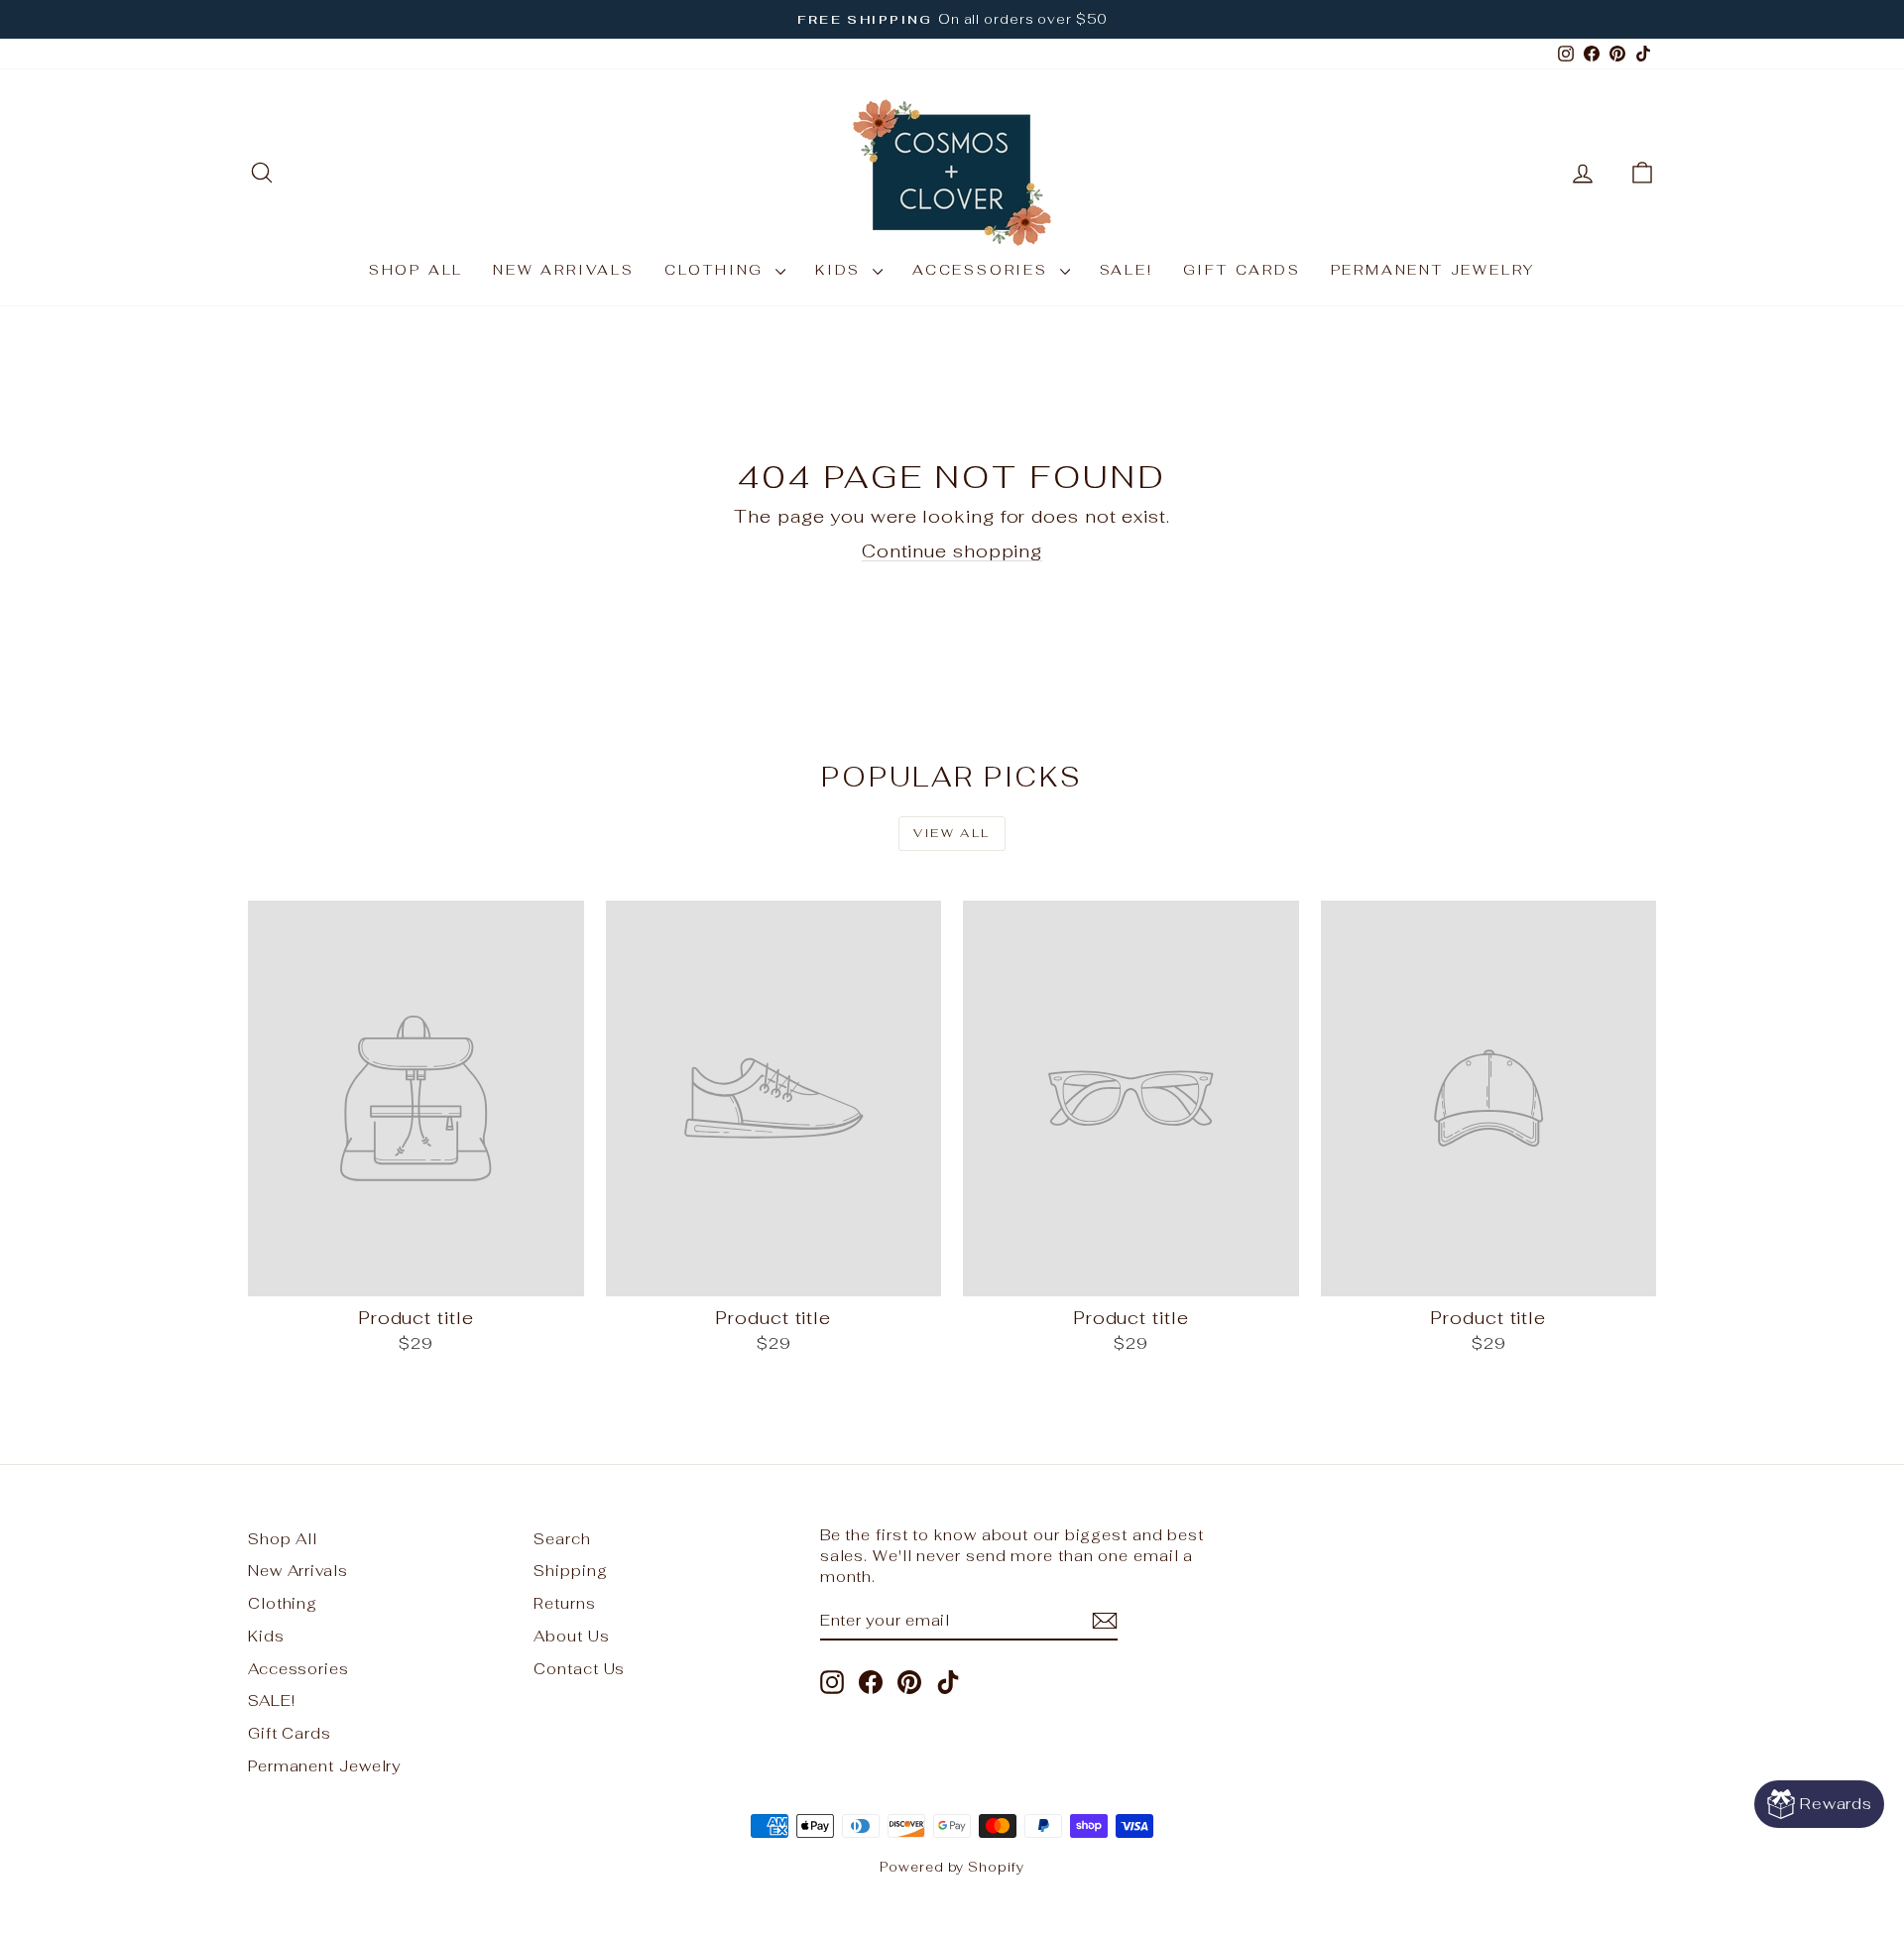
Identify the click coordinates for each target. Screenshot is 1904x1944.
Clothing (717, 270)
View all (952, 833)
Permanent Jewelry (1433, 270)
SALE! (1127, 270)
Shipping (570, 1571)
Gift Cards (1242, 270)
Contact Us (579, 1669)
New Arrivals (564, 270)
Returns (564, 1603)
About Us (571, 1636)
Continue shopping (952, 551)
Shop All (416, 270)
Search (562, 1539)
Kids (841, 270)
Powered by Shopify (952, 1867)
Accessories (984, 270)
